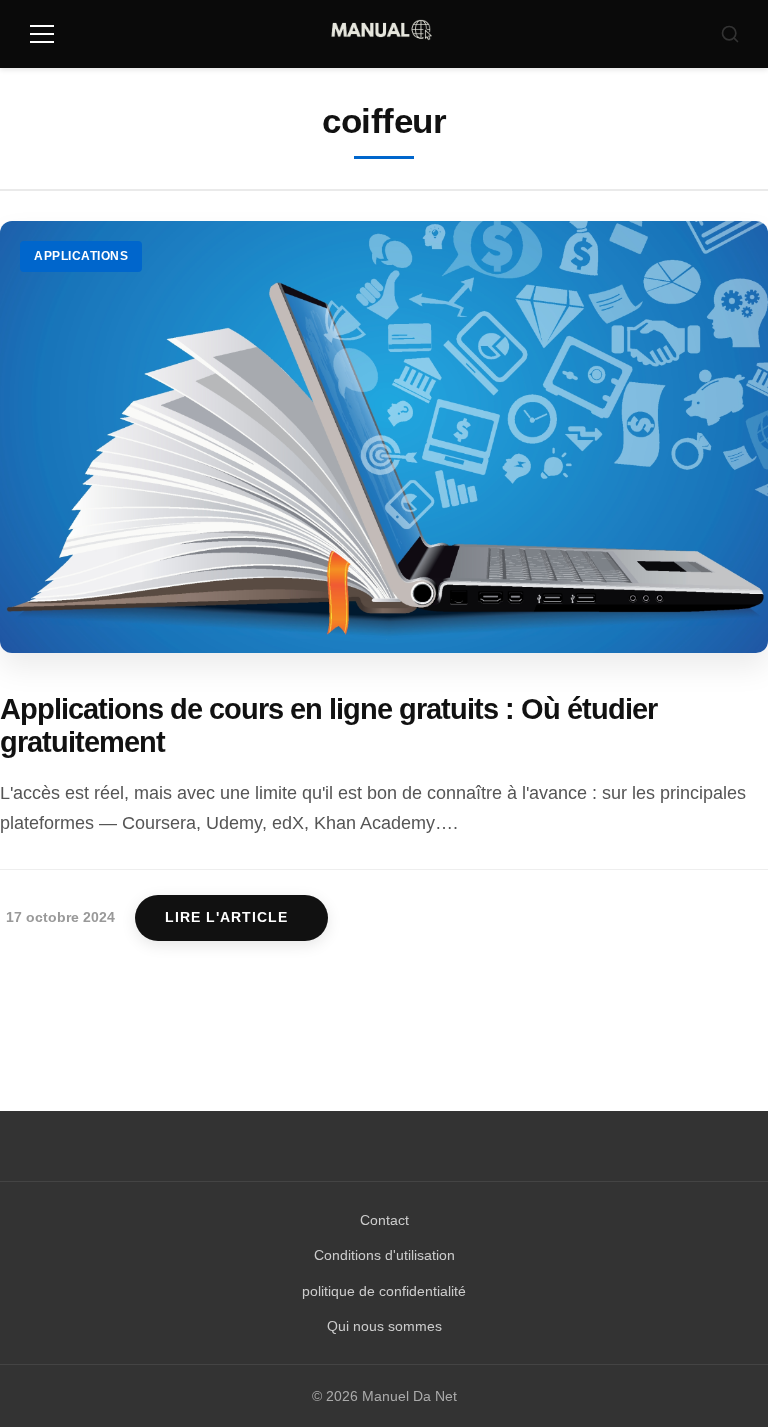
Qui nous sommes (384, 1326)
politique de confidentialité (384, 1291)
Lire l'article (226, 917)
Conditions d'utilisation (384, 1255)
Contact (384, 1220)
